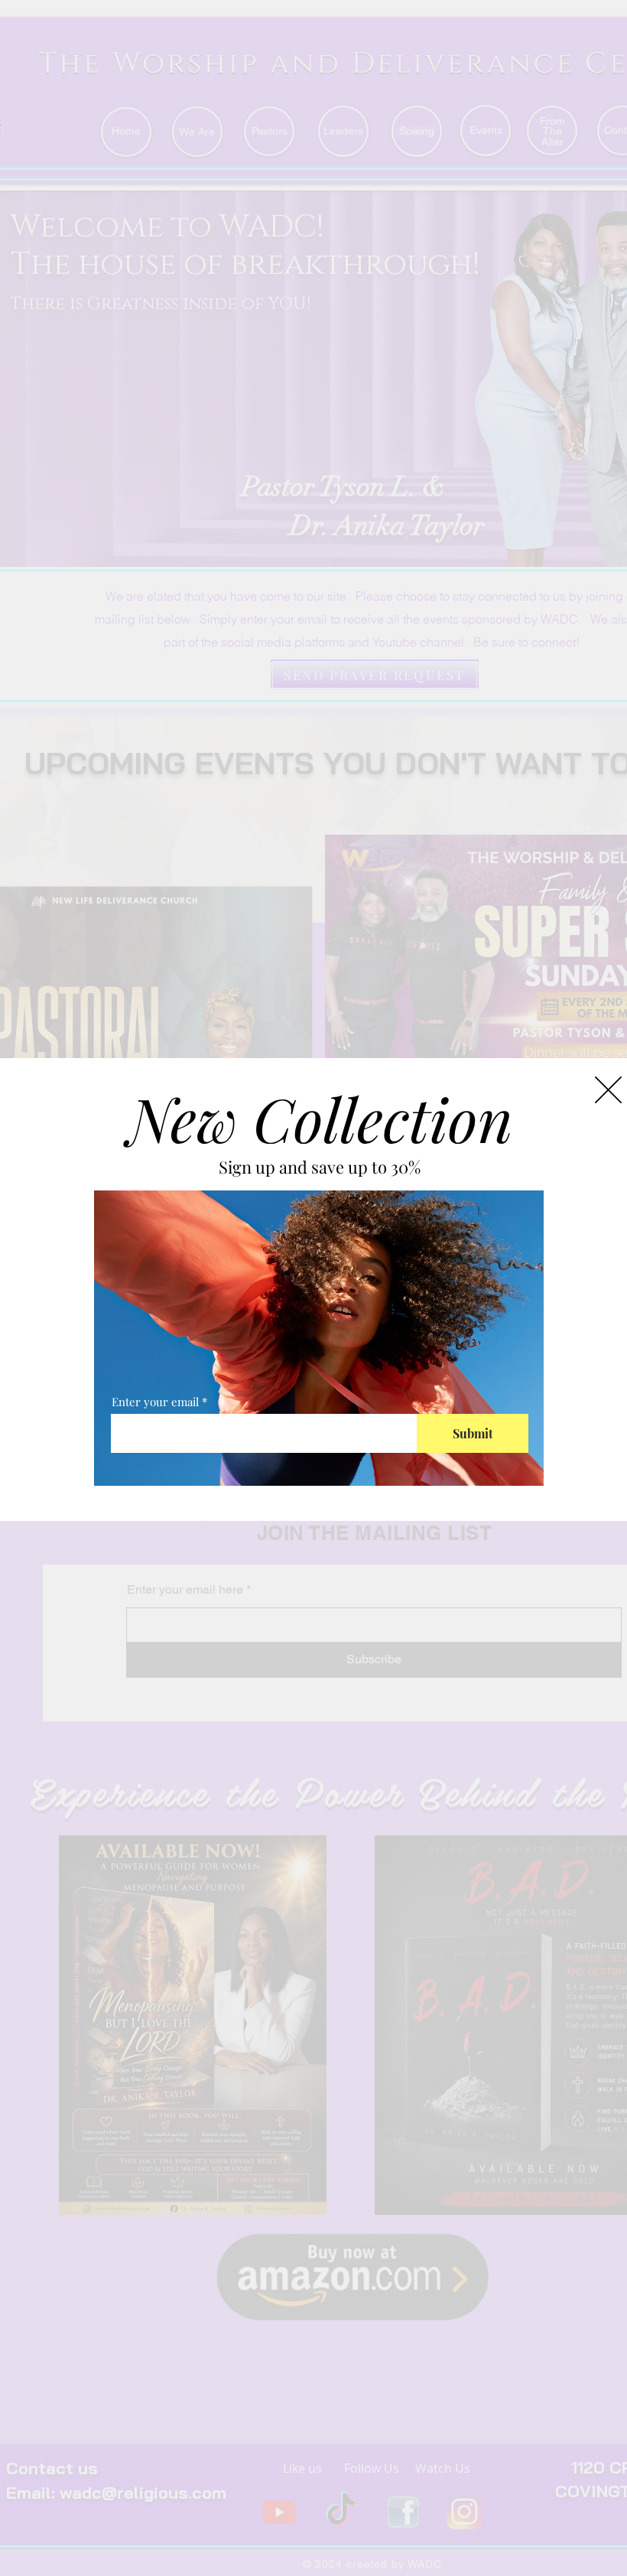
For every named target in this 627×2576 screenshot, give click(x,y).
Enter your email (155, 1402)
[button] (608, 1090)
